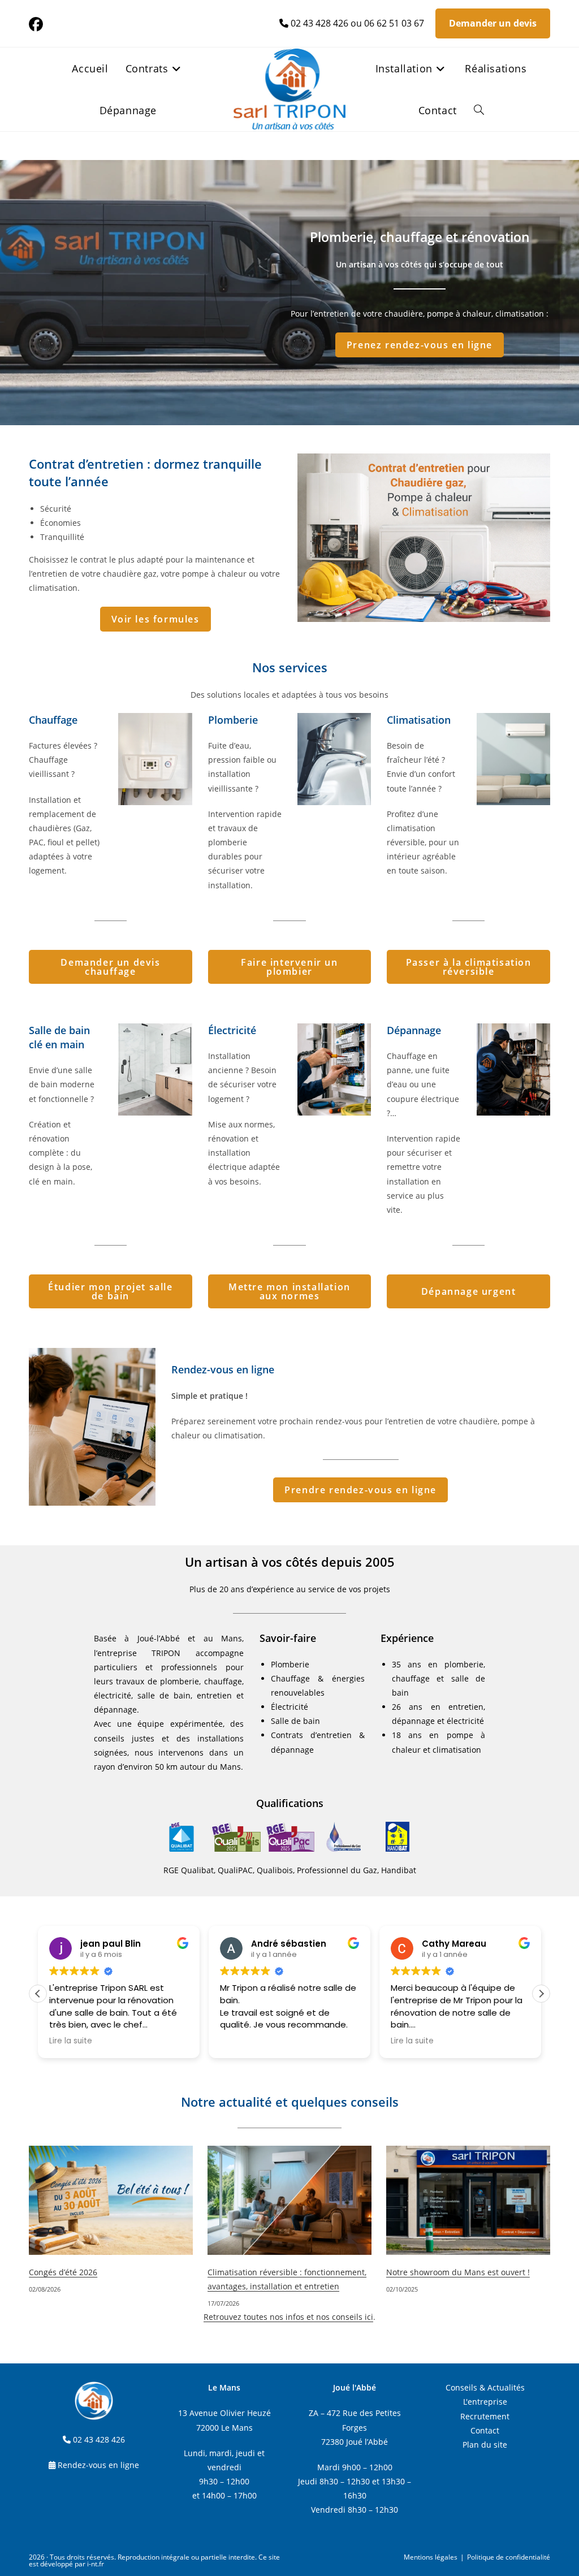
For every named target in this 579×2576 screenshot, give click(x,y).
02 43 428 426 (319, 23)
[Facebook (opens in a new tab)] (38, 25)
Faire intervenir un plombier (289, 967)
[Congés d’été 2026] (111, 2200)
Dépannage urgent (469, 1291)
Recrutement (485, 2416)
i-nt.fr (96, 2564)
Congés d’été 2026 (63, 2272)
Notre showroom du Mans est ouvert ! (458, 2272)
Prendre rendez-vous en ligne (360, 1490)
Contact (485, 2430)
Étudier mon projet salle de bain (110, 1291)
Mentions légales (431, 2557)
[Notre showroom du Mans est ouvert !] (468, 2200)
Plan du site (485, 2445)
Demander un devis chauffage (110, 967)
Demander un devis (493, 23)
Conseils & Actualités (485, 2387)
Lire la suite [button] (71, 2041)
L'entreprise (485, 2402)
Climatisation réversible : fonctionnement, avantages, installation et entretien (287, 2279)
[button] (541, 1994)
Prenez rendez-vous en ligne (420, 345)
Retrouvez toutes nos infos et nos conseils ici (288, 2317)
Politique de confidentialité (509, 2557)
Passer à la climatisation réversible (469, 967)
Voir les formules (155, 619)
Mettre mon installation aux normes (289, 1291)
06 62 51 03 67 (394, 23)
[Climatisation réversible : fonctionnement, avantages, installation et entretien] (289, 2200)
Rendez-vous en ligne (98, 2465)
